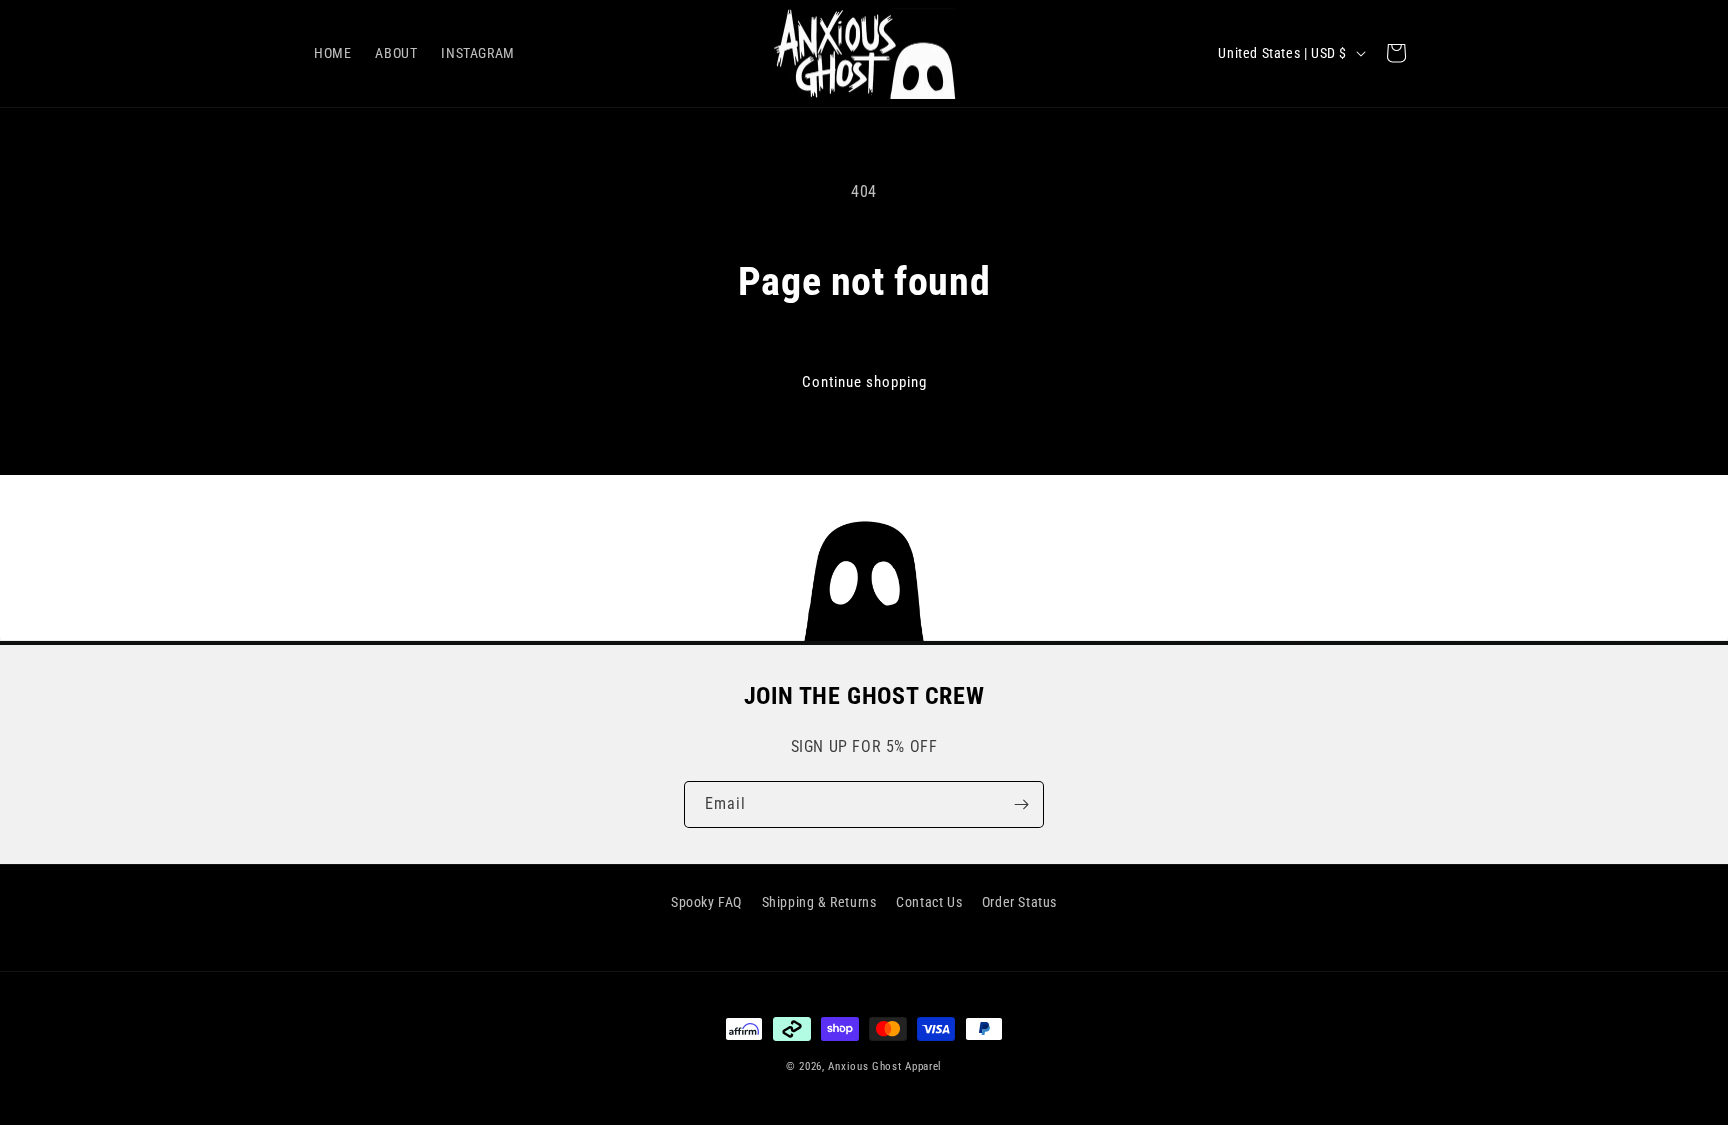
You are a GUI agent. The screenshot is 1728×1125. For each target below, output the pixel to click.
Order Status (1019, 902)
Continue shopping (864, 382)
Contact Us (929, 902)
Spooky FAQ (706, 902)
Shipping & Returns (819, 902)
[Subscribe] (1021, 804)
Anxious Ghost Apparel (885, 1066)
